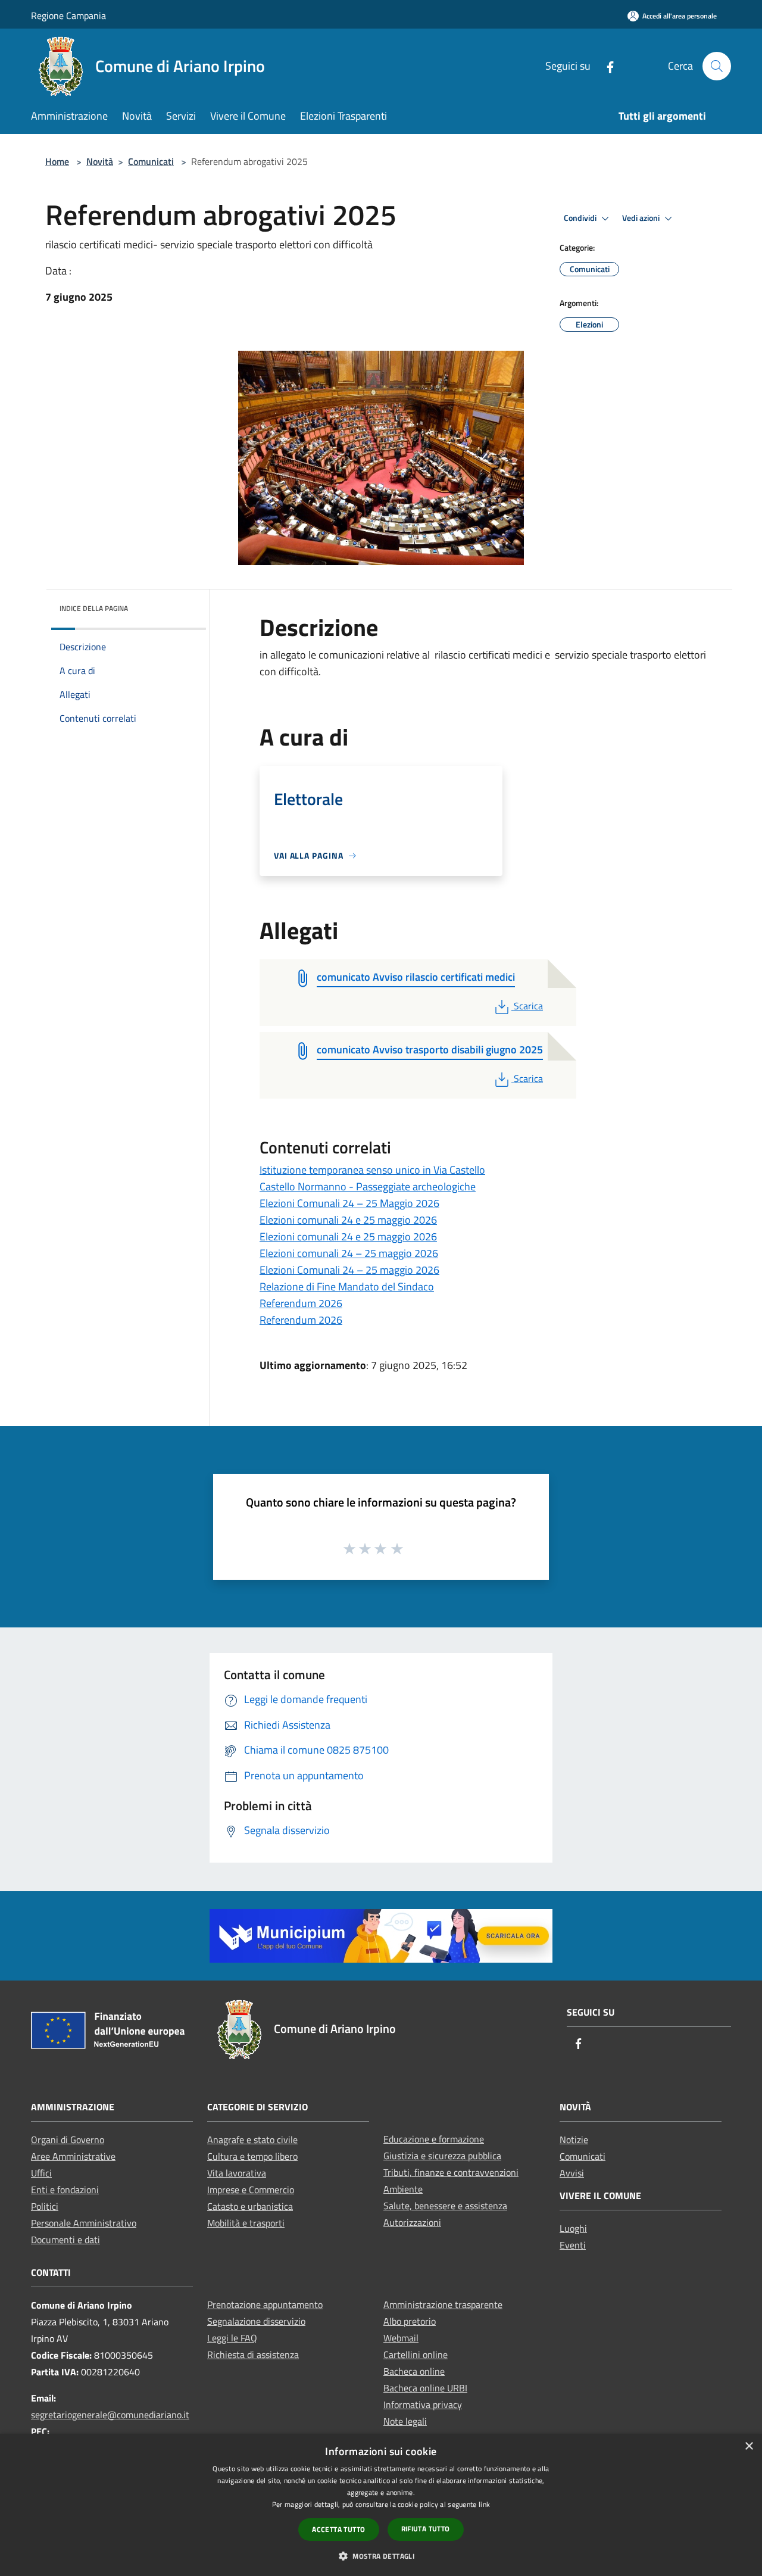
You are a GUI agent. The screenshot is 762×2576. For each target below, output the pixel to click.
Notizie (574, 2140)
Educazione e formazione (434, 2139)
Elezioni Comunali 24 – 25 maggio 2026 (349, 1270)
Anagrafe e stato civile (252, 2140)
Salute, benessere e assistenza (445, 2206)
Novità (100, 161)
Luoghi (573, 2228)
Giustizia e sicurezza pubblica (442, 2156)
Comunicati (151, 161)
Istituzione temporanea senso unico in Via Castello (372, 1170)
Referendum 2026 (301, 1303)
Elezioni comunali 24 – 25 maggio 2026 (349, 1253)
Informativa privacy (423, 2405)
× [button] (749, 2446)
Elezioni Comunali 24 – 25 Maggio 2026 (349, 1203)
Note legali (405, 2421)
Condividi (581, 218)
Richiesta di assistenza (253, 2354)
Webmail (401, 2338)
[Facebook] (605, 66)
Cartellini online (416, 2354)
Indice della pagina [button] (94, 608)
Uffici (41, 2173)
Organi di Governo (68, 2140)
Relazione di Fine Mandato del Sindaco (347, 1287)
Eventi (573, 2245)
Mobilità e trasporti (246, 2223)
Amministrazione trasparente (443, 2304)
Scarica (528, 1006)
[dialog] (381, 2505)
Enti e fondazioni (65, 2190)
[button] (381, 2556)
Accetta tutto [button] (338, 2529)
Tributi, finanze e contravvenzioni (451, 2172)
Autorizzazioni (412, 2222)
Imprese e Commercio (251, 2190)
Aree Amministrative (73, 2156)
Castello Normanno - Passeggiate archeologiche (368, 1186)
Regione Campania (68, 15)
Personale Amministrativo (84, 2223)
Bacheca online (414, 2371)
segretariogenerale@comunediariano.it (110, 2415)
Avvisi (572, 2173)
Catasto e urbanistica (250, 2206)
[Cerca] (717, 66)
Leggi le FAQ (232, 2338)
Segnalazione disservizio (256, 2321)
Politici (45, 2206)
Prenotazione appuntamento (265, 2304)
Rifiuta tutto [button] (426, 2529)
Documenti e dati (65, 2240)
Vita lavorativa (237, 2173)
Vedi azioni (642, 218)
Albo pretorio (410, 2321)
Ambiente (403, 2189)
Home (57, 161)
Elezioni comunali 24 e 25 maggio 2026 (348, 1220)
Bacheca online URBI (425, 2388)
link (484, 2504)
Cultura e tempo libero (252, 2156)
